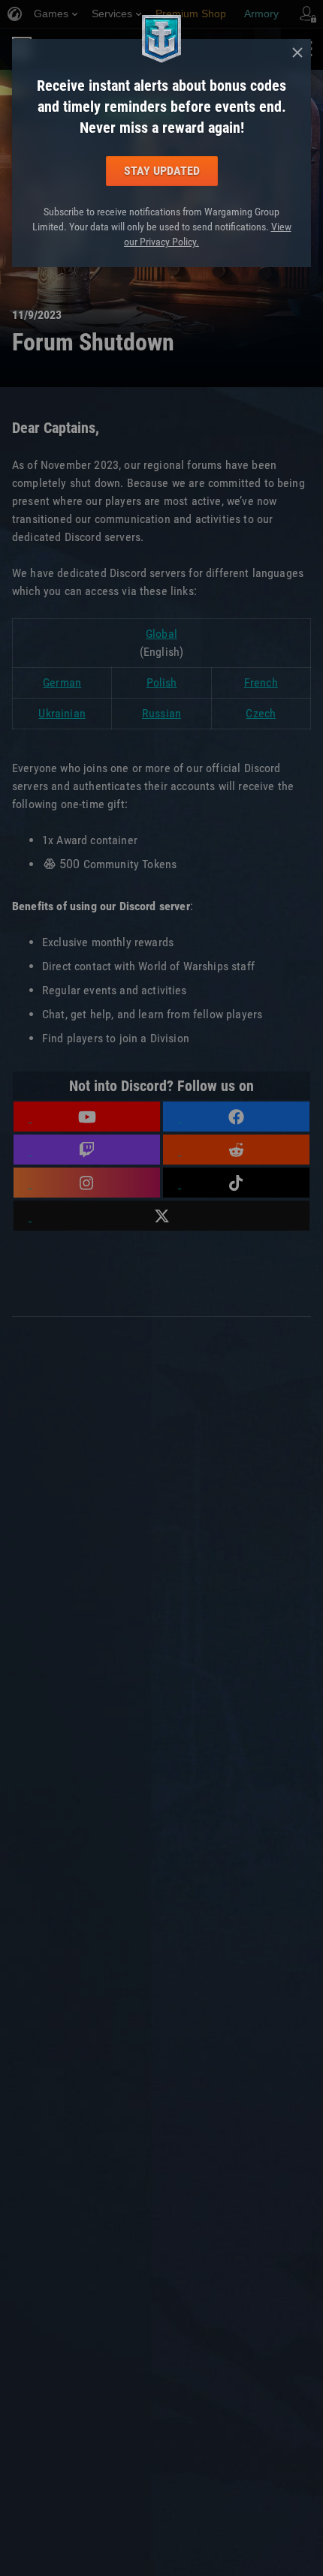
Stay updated (162, 171)
